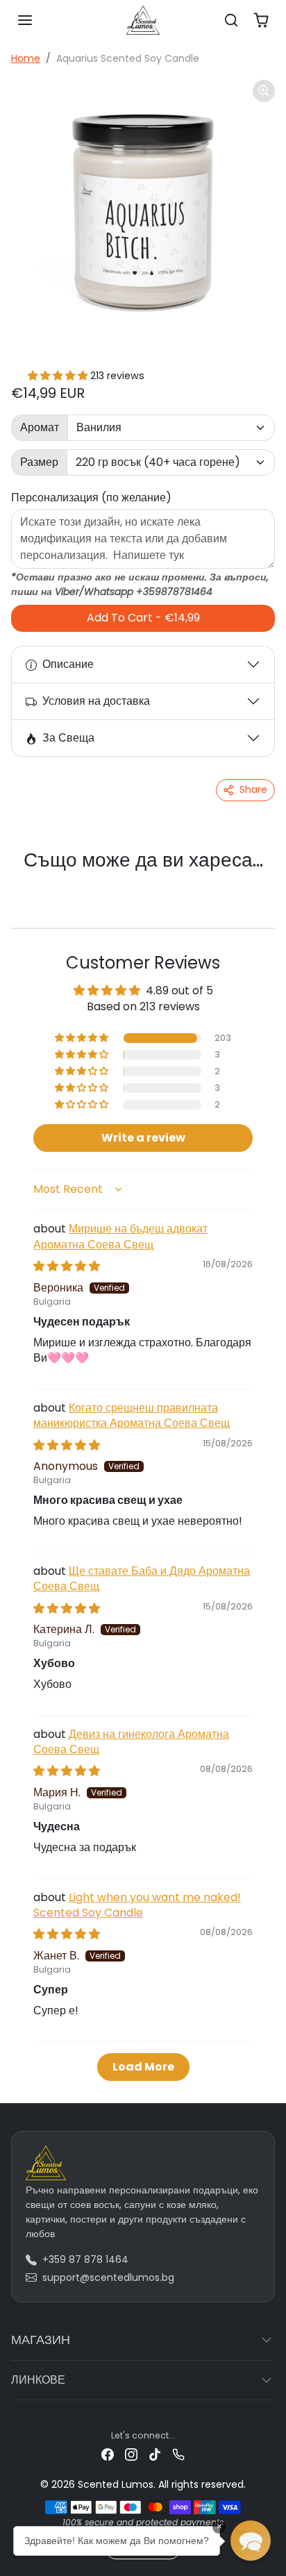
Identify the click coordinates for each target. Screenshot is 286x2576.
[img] (67, 1266)
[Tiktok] (155, 2453)
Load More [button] (143, 2067)
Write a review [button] (143, 1138)
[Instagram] (131, 2453)
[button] (25, 20)
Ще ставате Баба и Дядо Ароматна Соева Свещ (142, 1579)
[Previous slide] (28, 883)
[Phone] (178, 2453)
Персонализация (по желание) (91, 497)
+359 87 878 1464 (85, 2259)
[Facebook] (108, 2453)
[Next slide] (258, 883)
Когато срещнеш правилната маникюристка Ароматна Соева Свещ (132, 1415)
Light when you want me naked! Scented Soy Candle (137, 1905)
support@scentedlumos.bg (108, 2277)
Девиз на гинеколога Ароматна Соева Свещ (131, 1742)
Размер (39, 462)
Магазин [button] (41, 2340)
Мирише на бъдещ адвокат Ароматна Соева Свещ (120, 1236)
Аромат (40, 427)
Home (26, 58)
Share (253, 789)
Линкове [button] (38, 2380)
